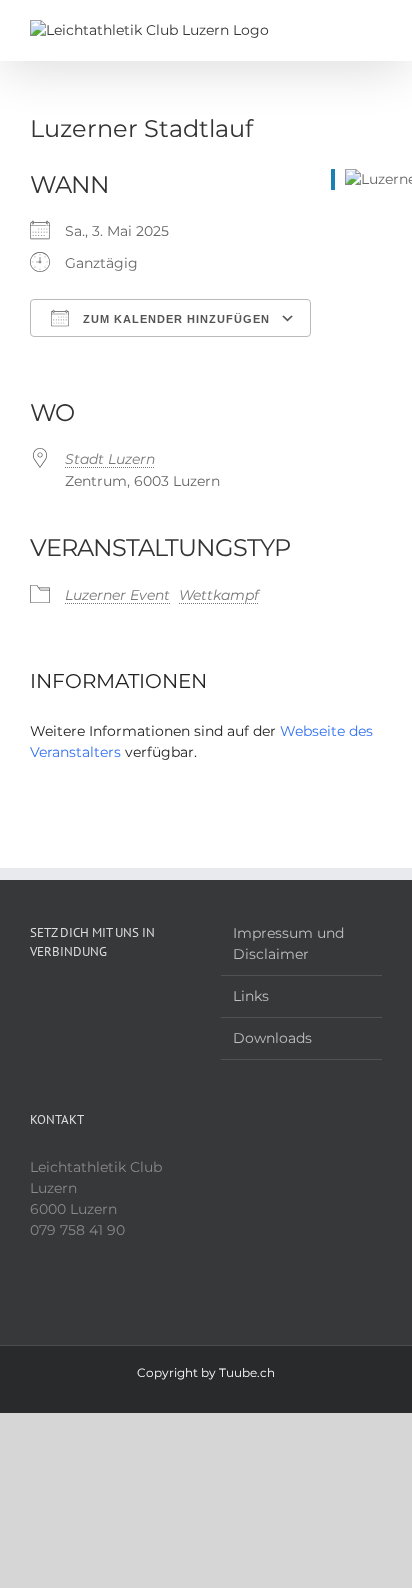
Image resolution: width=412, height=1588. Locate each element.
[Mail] (138, 1000)
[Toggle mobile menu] (374, 30)
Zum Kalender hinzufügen (174, 319)
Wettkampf (219, 595)
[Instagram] (111, 1000)
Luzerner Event (117, 595)
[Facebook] (84, 1000)
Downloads (272, 1038)
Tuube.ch (247, 1372)
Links (251, 996)
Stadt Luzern (110, 459)
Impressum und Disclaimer (288, 943)
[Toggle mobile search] (338, 30)
